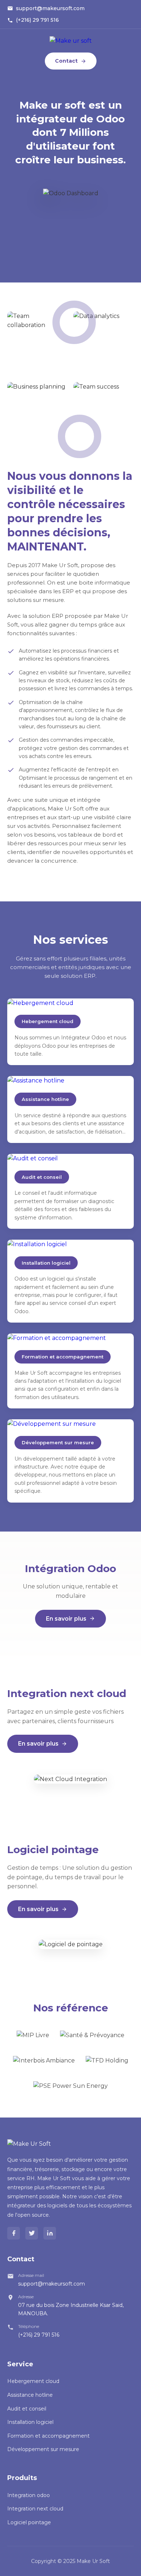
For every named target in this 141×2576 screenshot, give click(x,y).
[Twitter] (32, 2233)
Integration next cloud (35, 2509)
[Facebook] (14, 2233)
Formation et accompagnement (48, 2436)
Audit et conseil (27, 2409)
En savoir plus (66, 1619)
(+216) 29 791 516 (37, 20)
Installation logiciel (30, 2422)
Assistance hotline (30, 2395)
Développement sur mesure (43, 2449)
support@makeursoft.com (50, 8)
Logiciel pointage (29, 2522)
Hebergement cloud (33, 2381)
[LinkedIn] (50, 2233)
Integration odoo (29, 2495)
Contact (66, 61)
